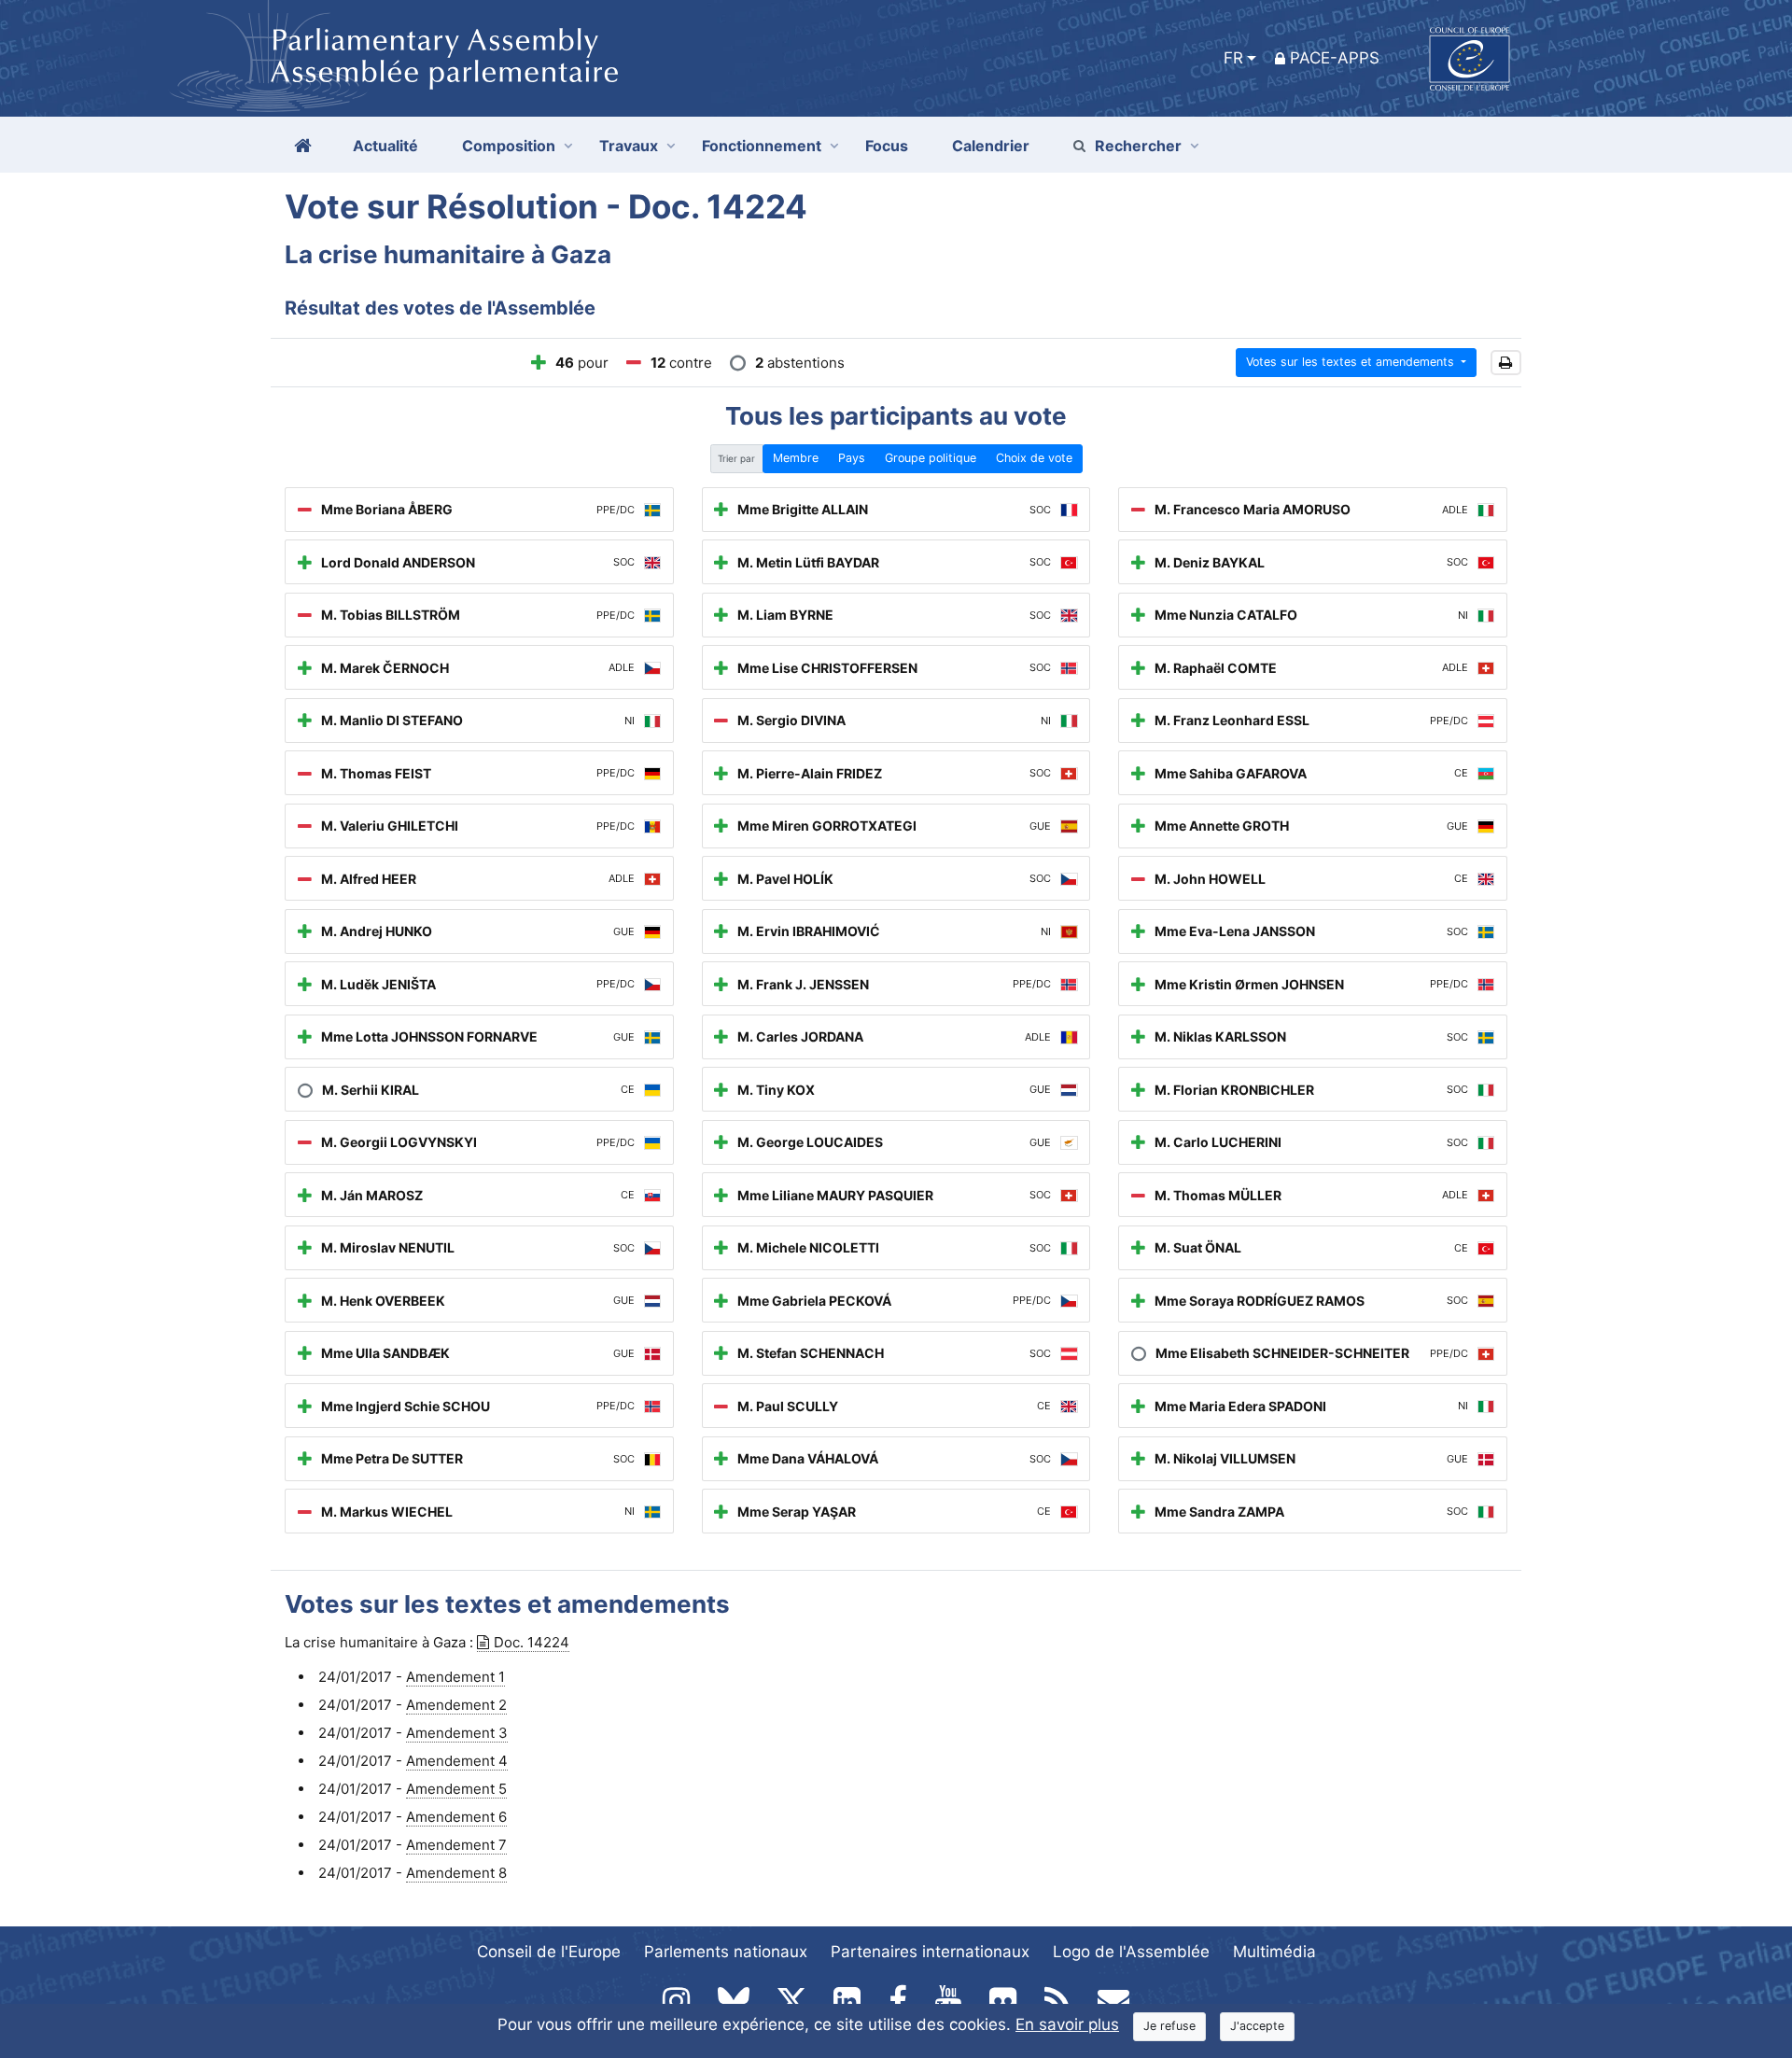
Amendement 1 (455, 1677)
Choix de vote (1034, 458)
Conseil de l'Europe (549, 1952)
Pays (852, 458)
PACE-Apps (1335, 58)
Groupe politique (931, 458)
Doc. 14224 (532, 1642)
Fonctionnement (762, 146)
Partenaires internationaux (930, 1952)
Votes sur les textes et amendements (1352, 362)
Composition (509, 146)
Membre (796, 458)
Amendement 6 (456, 1817)
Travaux (629, 146)
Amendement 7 (456, 1845)
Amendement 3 (457, 1733)
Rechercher (1138, 146)
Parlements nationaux (726, 1952)
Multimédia (1274, 1952)
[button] (1506, 363)
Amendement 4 (457, 1761)
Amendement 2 (456, 1705)
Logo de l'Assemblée (1131, 1952)
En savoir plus (1067, 2024)
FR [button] (1233, 58)
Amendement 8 (456, 1873)
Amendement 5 (456, 1789)
